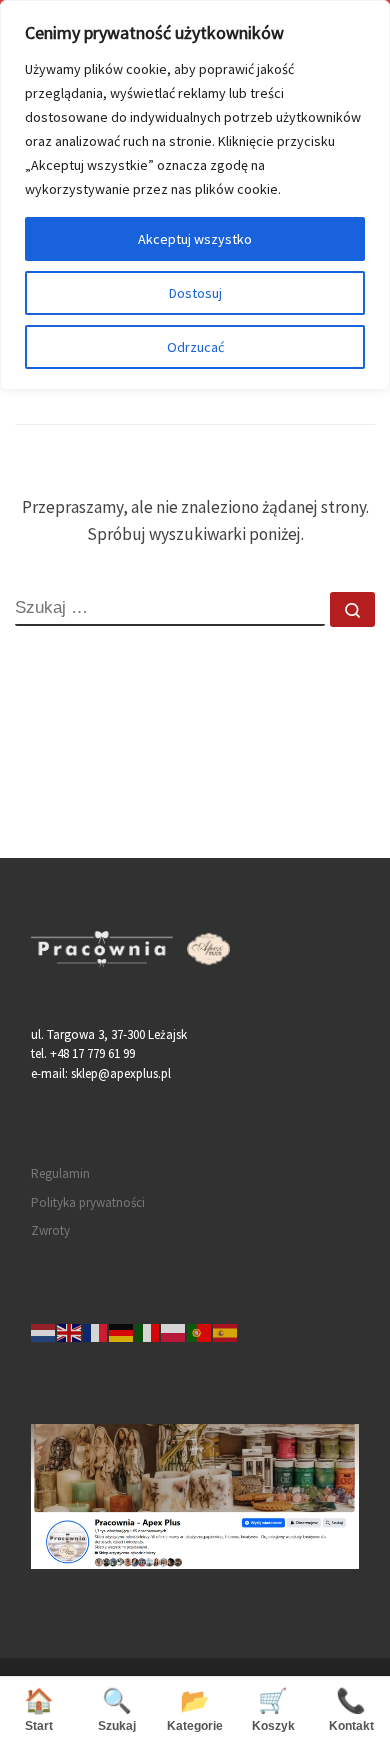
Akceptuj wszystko (195, 239)
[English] (70, 1332)
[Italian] (148, 1332)
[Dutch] (44, 1332)
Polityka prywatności (88, 1202)
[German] (122, 1332)
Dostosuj (195, 293)
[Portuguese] (200, 1332)
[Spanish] (226, 1332)
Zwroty (50, 1230)
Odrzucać (195, 347)
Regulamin (60, 1173)
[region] (195, 195)
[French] (96, 1332)
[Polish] (174, 1332)
